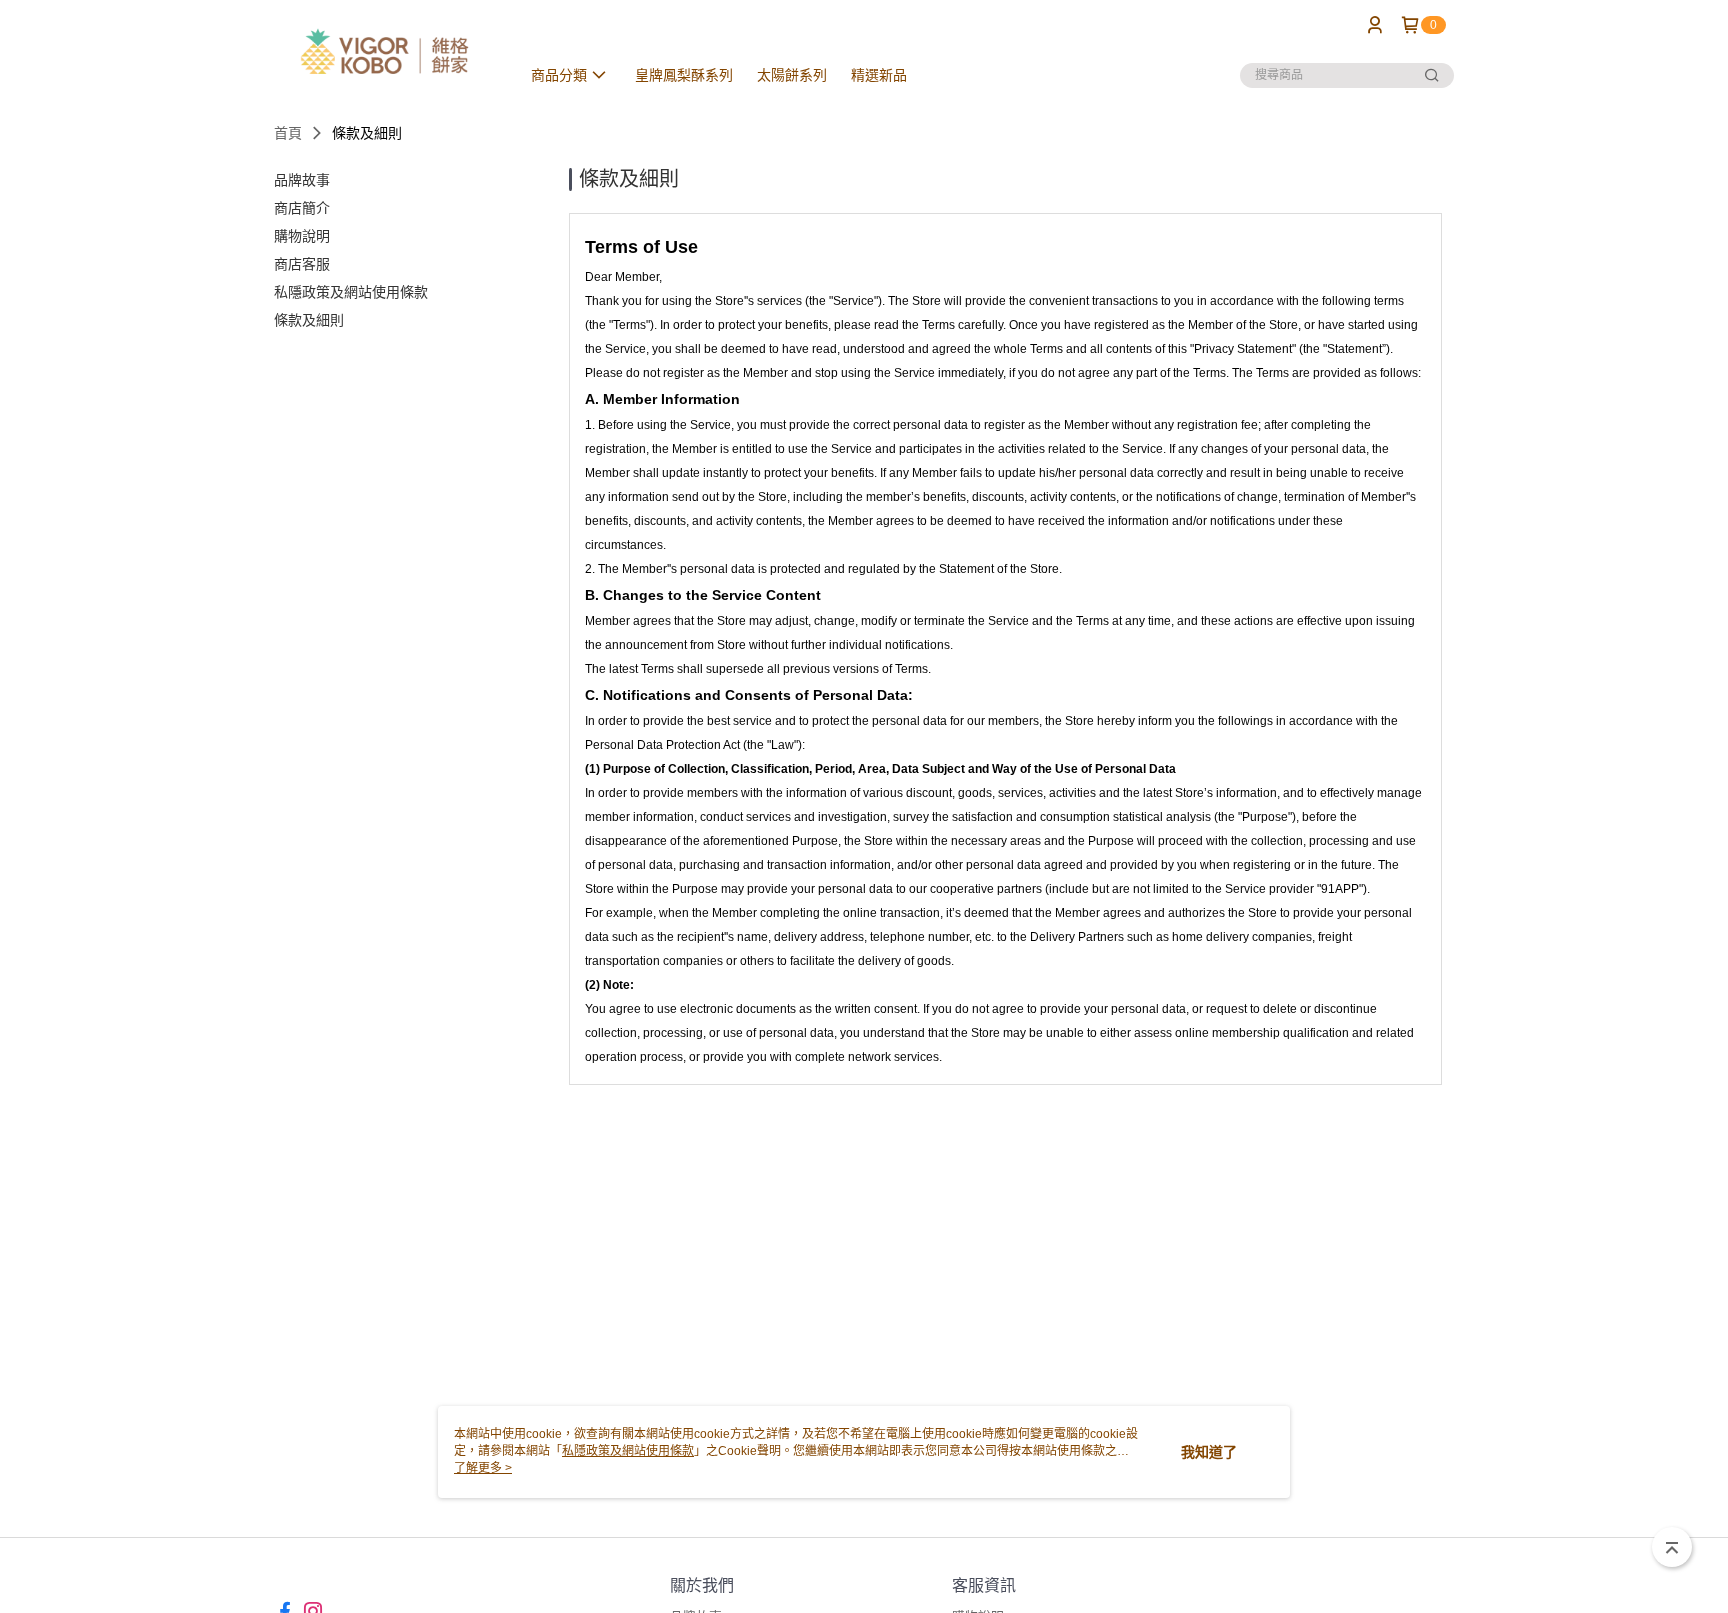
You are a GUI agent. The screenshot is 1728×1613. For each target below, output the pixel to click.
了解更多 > (483, 1468)
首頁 (288, 133)
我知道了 (1209, 1452)
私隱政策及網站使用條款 (628, 1451)
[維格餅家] (385, 52)
